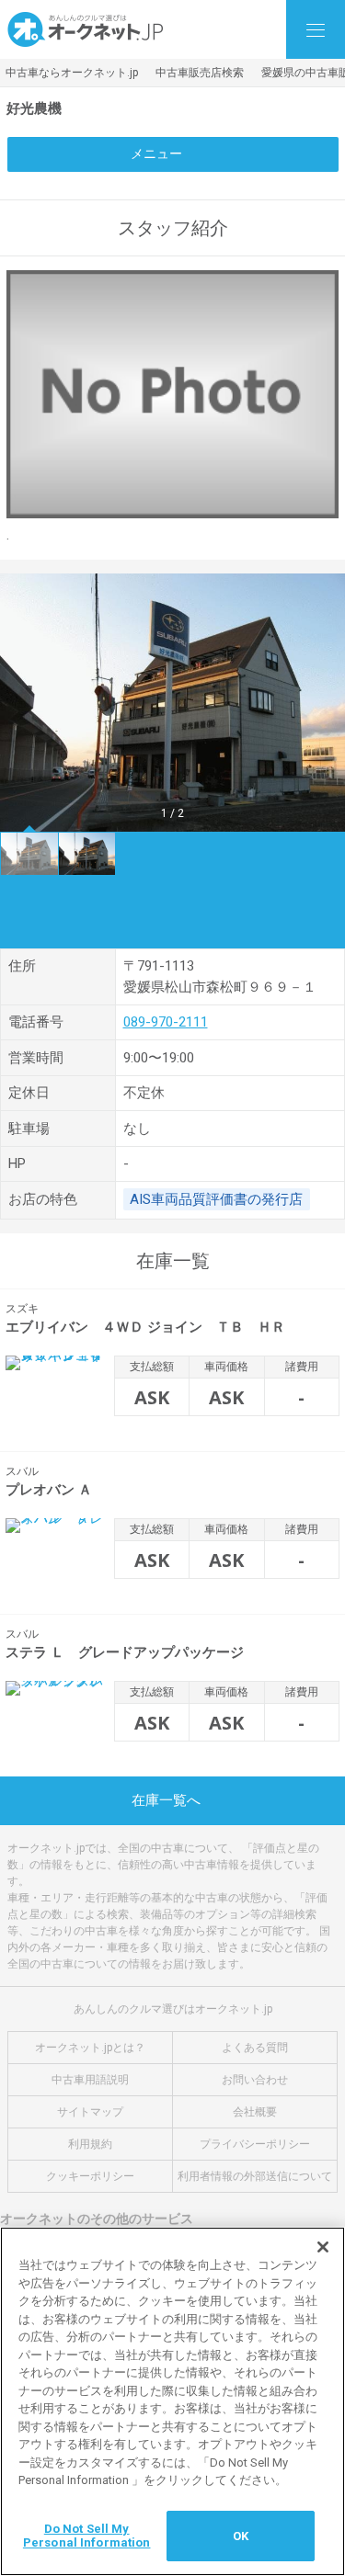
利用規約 (90, 2144)
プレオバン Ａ (49, 1490)
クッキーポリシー (90, 2176)
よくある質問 (255, 2048)
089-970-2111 (166, 1022)
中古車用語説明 (90, 2080)
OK (241, 2536)
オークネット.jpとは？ (90, 2048)
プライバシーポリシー (255, 2144)
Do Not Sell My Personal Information (87, 2536)
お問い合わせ (255, 2080)
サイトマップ (90, 2112)
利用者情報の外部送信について (255, 2176)
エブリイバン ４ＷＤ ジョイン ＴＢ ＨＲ (145, 1327)
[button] (22, 702)
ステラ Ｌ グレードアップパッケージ (125, 1652)
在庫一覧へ (166, 1800)
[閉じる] (323, 2247)
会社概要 (255, 2112)
